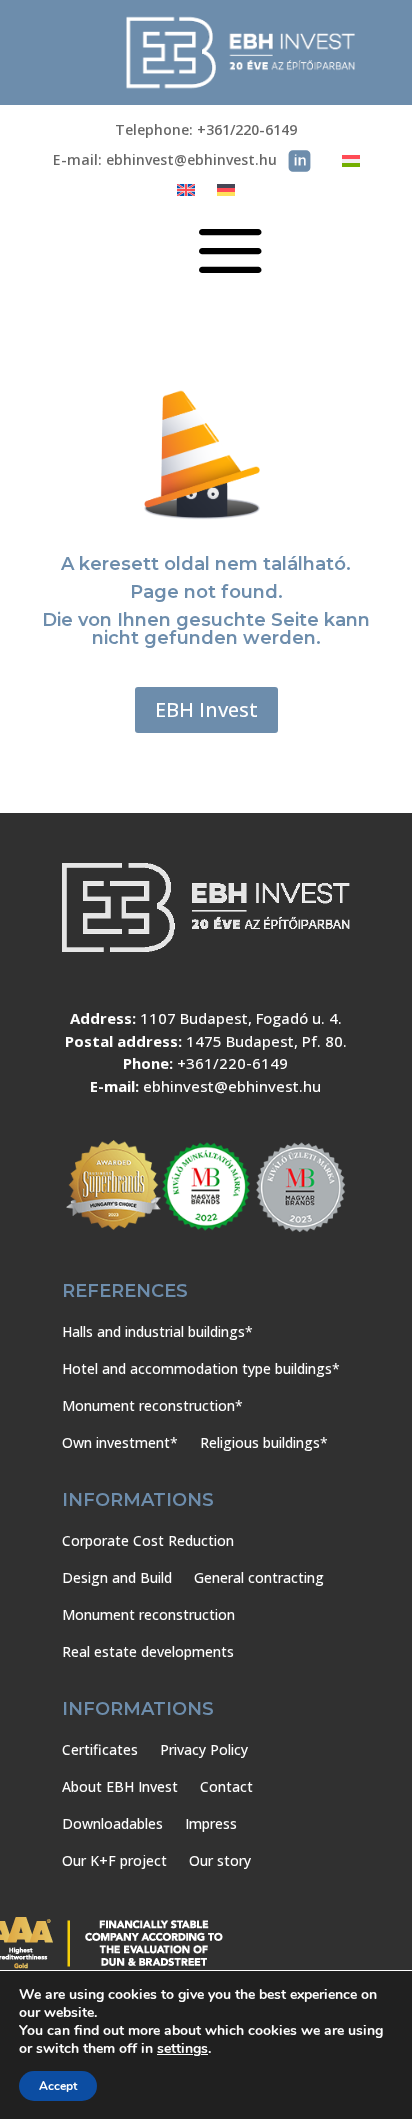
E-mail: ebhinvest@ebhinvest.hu (165, 161)
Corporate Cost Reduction (148, 1540)
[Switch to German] (226, 194)
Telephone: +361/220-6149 (206, 131)
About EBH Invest (120, 1786)
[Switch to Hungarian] (351, 164)
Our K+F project (114, 1860)
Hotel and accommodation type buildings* (201, 1368)
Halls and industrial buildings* (157, 1331)
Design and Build (117, 1577)
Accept (58, 2086)
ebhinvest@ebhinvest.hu (232, 1086)
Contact (226, 1786)
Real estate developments (148, 1651)
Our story (220, 1860)
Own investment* (120, 1442)
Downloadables (112, 1823)
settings (182, 2049)
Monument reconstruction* (152, 1405)
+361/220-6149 (232, 1063)
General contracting (259, 1577)
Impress (211, 1823)
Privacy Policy (204, 1749)
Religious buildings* (264, 1442)
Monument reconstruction (148, 1614)
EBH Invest (206, 709)
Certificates (100, 1749)
